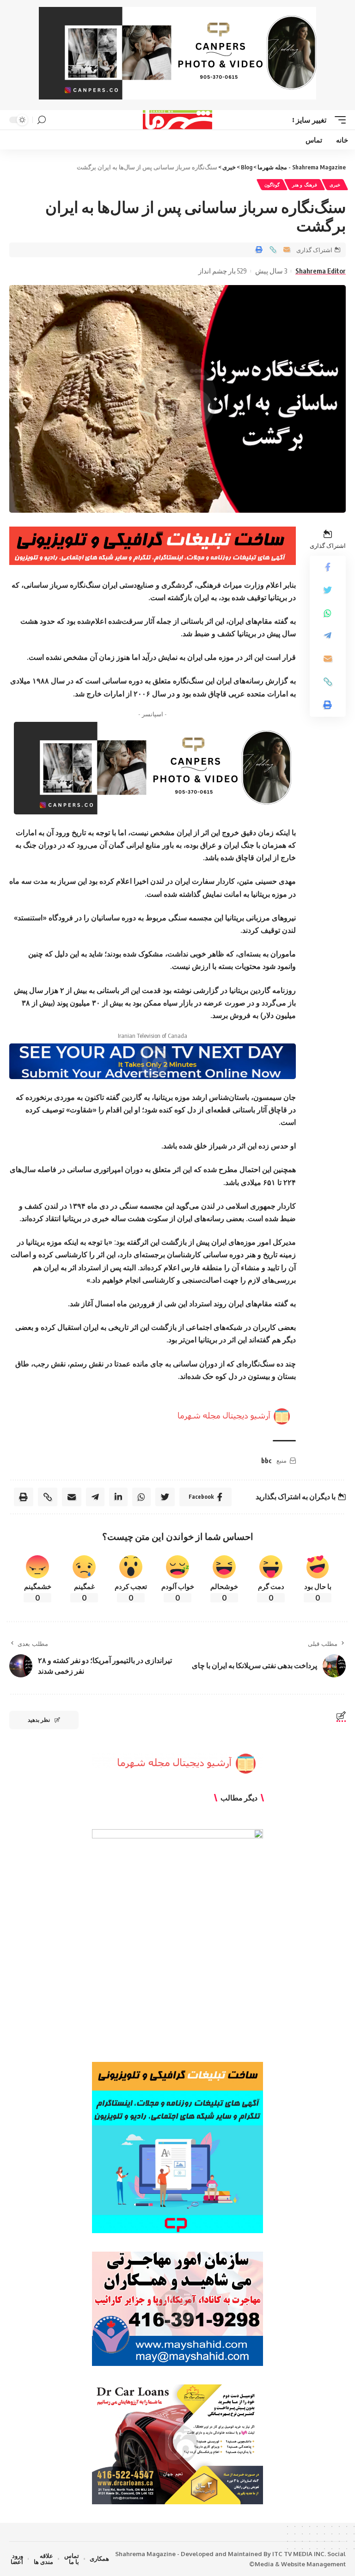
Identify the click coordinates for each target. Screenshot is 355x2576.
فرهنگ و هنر (305, 185)
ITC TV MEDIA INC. (299, 2554)
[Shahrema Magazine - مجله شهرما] (178, 120)
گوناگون (272, 185)
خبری (335, 185)
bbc (266, 1461)
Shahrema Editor (321, 271)
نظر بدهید (39, 1720)
